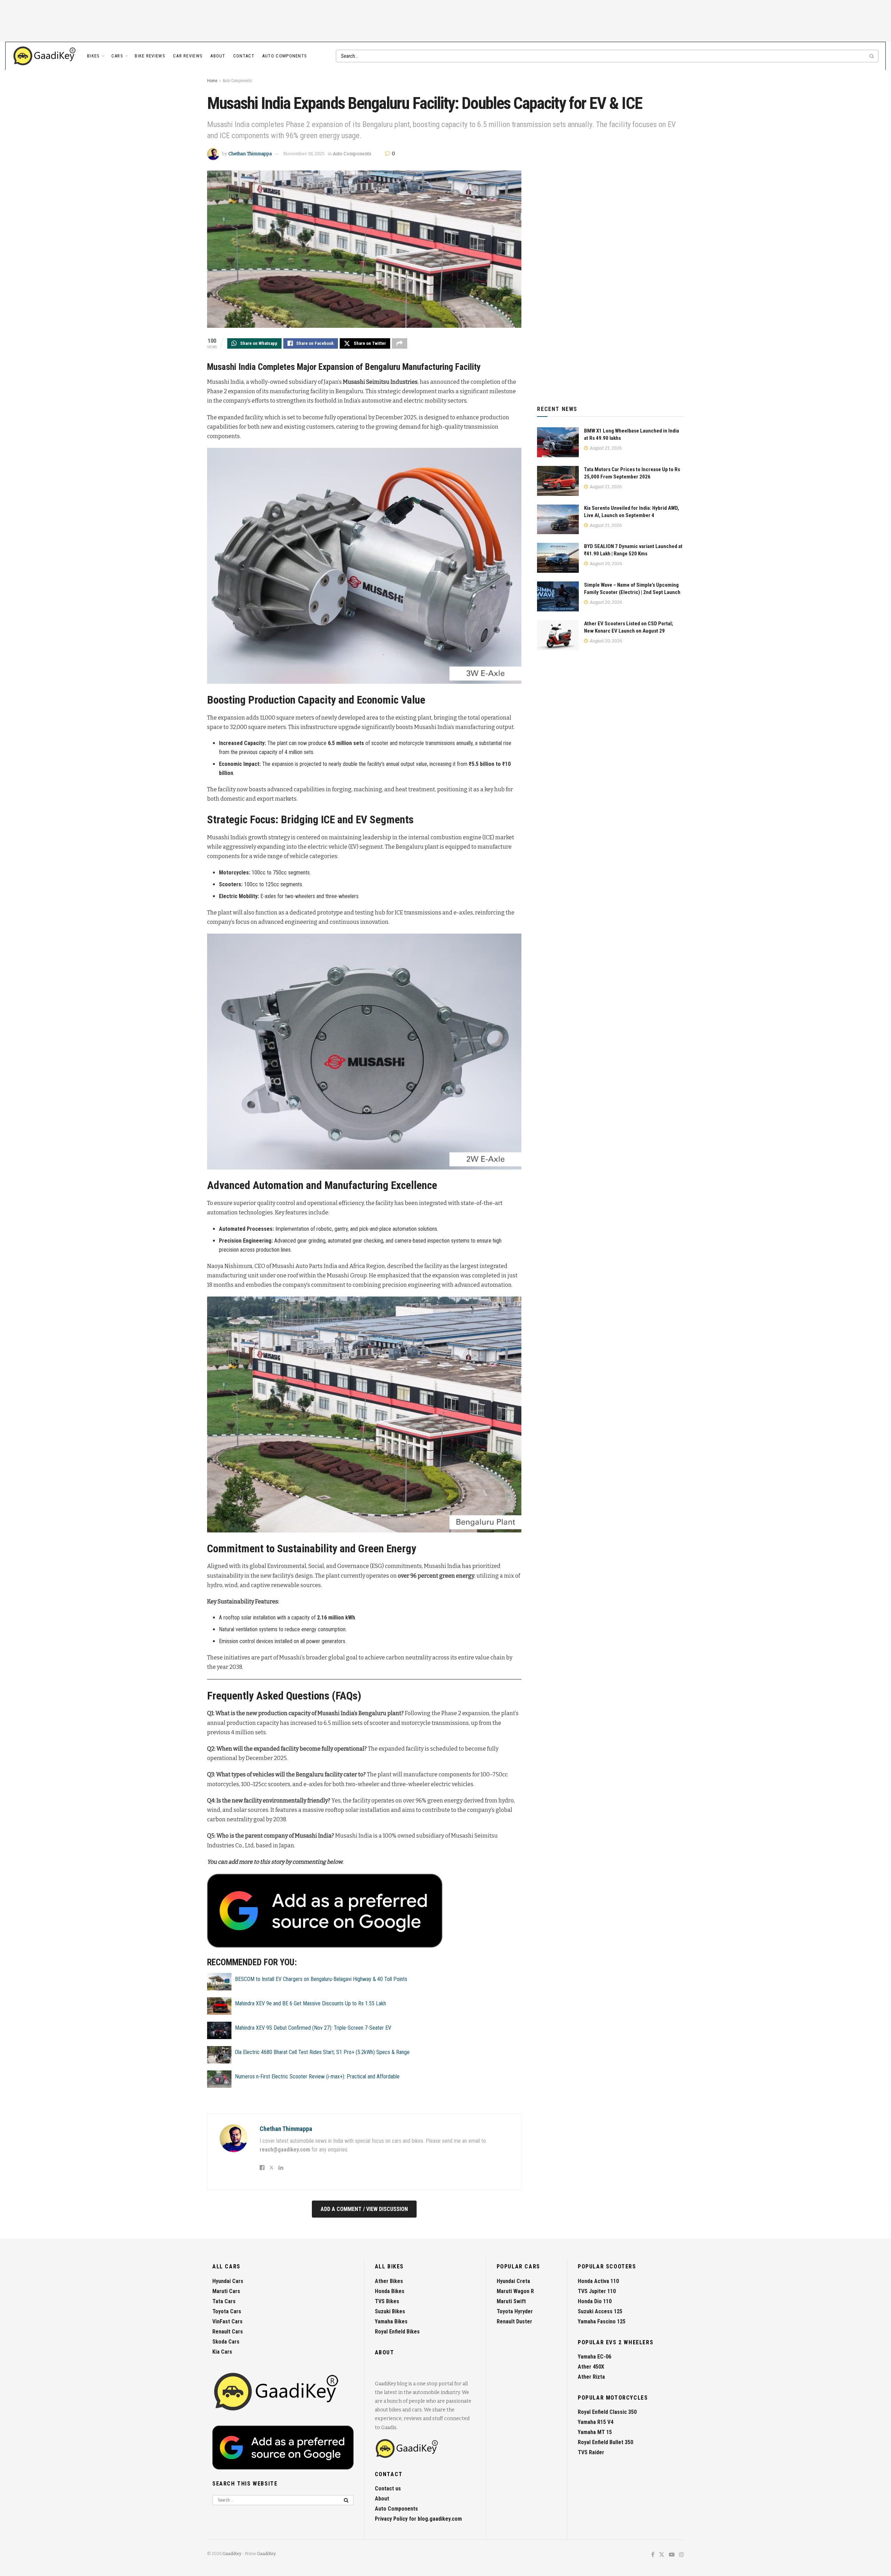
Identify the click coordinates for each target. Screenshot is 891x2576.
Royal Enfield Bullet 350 (605, 2442)
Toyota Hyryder (515, 2311)
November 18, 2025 (304, 154)
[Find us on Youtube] (672, 2555)
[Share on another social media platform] (400, 343)
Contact (244, 56)
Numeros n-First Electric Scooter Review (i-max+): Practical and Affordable (317, 2076)
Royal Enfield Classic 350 (607, 2412)
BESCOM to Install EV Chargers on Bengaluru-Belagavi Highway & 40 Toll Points (321, 1979)
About (218, 56)
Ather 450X (591, 2367)
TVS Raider (591, 2452)
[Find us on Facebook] (653, 2555)
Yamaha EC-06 (594, 2357)
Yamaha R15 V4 (596, 2422)
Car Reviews (188, 56)
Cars (117, 56)
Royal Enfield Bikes (397, 2332)
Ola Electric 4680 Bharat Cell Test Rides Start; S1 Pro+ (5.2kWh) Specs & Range (322, 2052)
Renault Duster (514, 2321)
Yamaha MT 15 (595, 2432)
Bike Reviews (150, 56)
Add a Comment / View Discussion (364, 2209)
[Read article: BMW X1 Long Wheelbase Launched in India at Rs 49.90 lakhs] (558, 442)
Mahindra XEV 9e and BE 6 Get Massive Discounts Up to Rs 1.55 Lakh (310, 2003)
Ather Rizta (591, 2377)
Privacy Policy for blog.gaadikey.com (418, 2519)
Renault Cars (228, 2332)
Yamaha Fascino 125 (602, 2321)
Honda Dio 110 (595, 2301)
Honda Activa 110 (598, 2281)
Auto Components (285, 56)
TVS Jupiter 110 (597, 2291)
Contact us (388, 2488)
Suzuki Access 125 (600, 2311)
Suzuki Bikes (390, 2311)
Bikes (93, 56)
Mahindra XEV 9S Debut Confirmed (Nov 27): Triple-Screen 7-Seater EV (313, 2028)
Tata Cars (224, 2301)
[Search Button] (872, 56)
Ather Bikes (389, 2281)
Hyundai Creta (513, 2281)
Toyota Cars (227, 2311)
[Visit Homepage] (45, 56)
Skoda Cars (226, 2342)
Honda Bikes (390, 2291)
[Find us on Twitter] (662, 2555)
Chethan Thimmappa (250, 154)
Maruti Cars (226, 2291)
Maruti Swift (511, 2301)
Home (212, 81)
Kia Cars (222, 2352)
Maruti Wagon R (515, 2291)
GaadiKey (232, 2554)
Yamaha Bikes (391, 2321)
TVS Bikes (387, 2301)
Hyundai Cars (228, 2281)
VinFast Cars (227, 2321)
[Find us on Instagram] (681, 2555)
